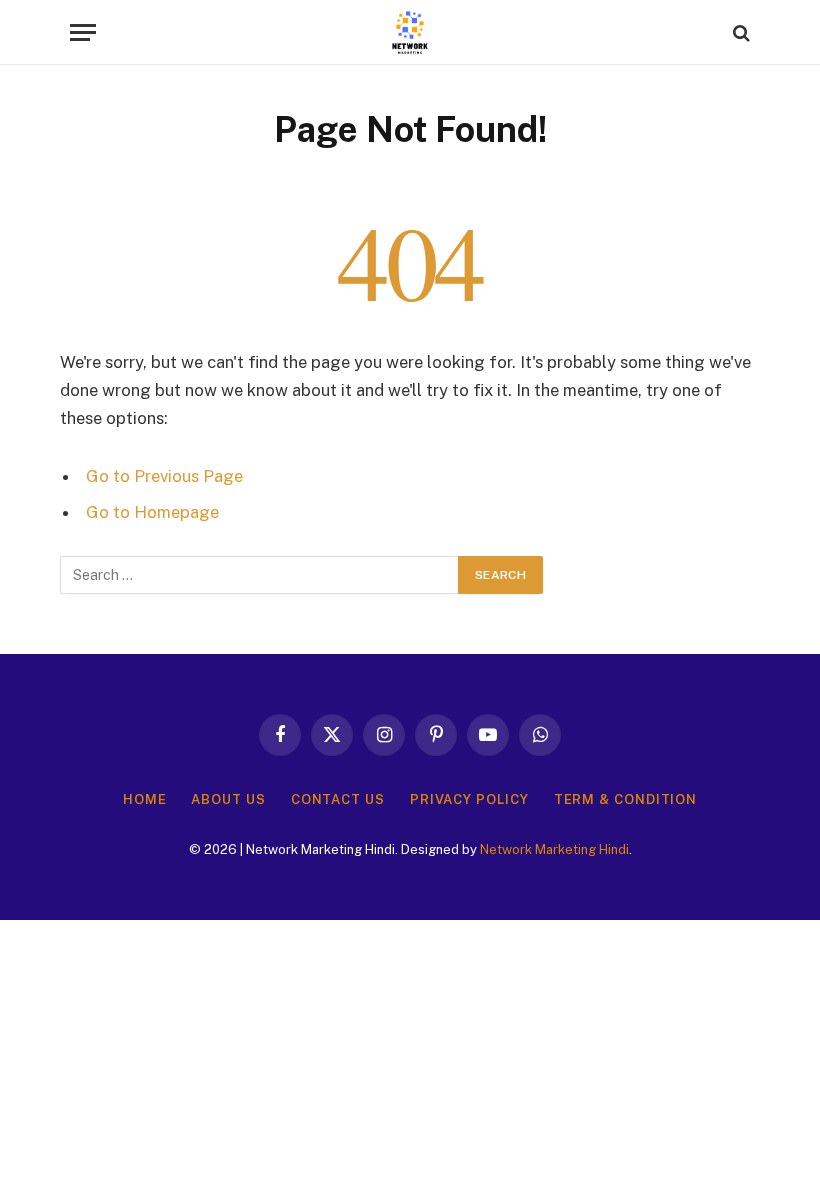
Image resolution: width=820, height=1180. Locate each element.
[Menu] (83, 32)
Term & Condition (626, 799)
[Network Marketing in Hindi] (410, 32)
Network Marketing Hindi (554, 849)
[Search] (739, 32)
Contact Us (338, 799)
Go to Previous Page (164, 476)
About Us (228, 799)
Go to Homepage (152, 512)
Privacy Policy (469, 799)
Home (145, 799)
